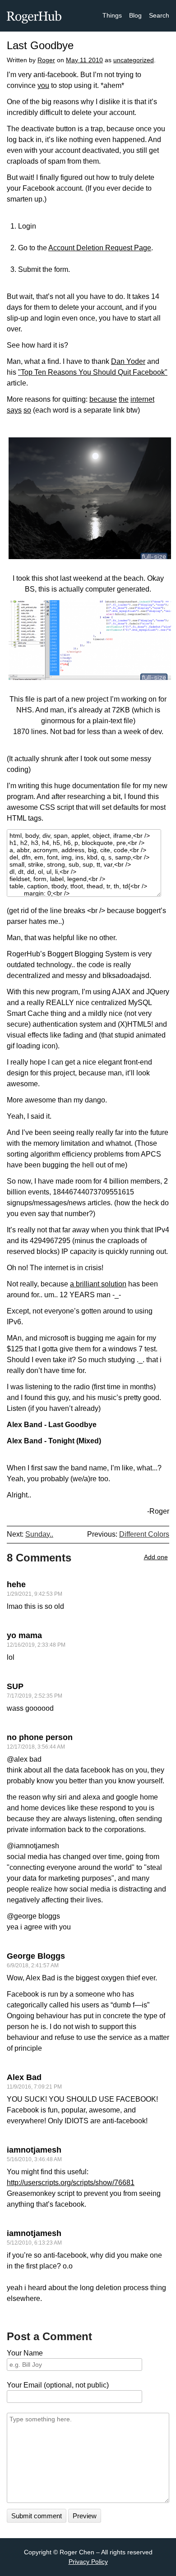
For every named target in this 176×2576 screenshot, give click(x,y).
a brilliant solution (98, 1284)
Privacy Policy (88, 2562)
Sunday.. (39, 1534)
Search (159, 15)
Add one (156, 1557)
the (124, 399)
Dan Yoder (128, 361)
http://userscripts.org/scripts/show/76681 (71, 2183)
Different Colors (144, 1534)
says (14, 410)
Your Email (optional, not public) (58, 2385)
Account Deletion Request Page (100, 248)
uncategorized (134, 60)
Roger (46, 60)
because (103, 399)
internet (142, 399)
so (27, 410)
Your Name (25, 2353)
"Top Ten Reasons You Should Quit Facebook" (93, 372)
